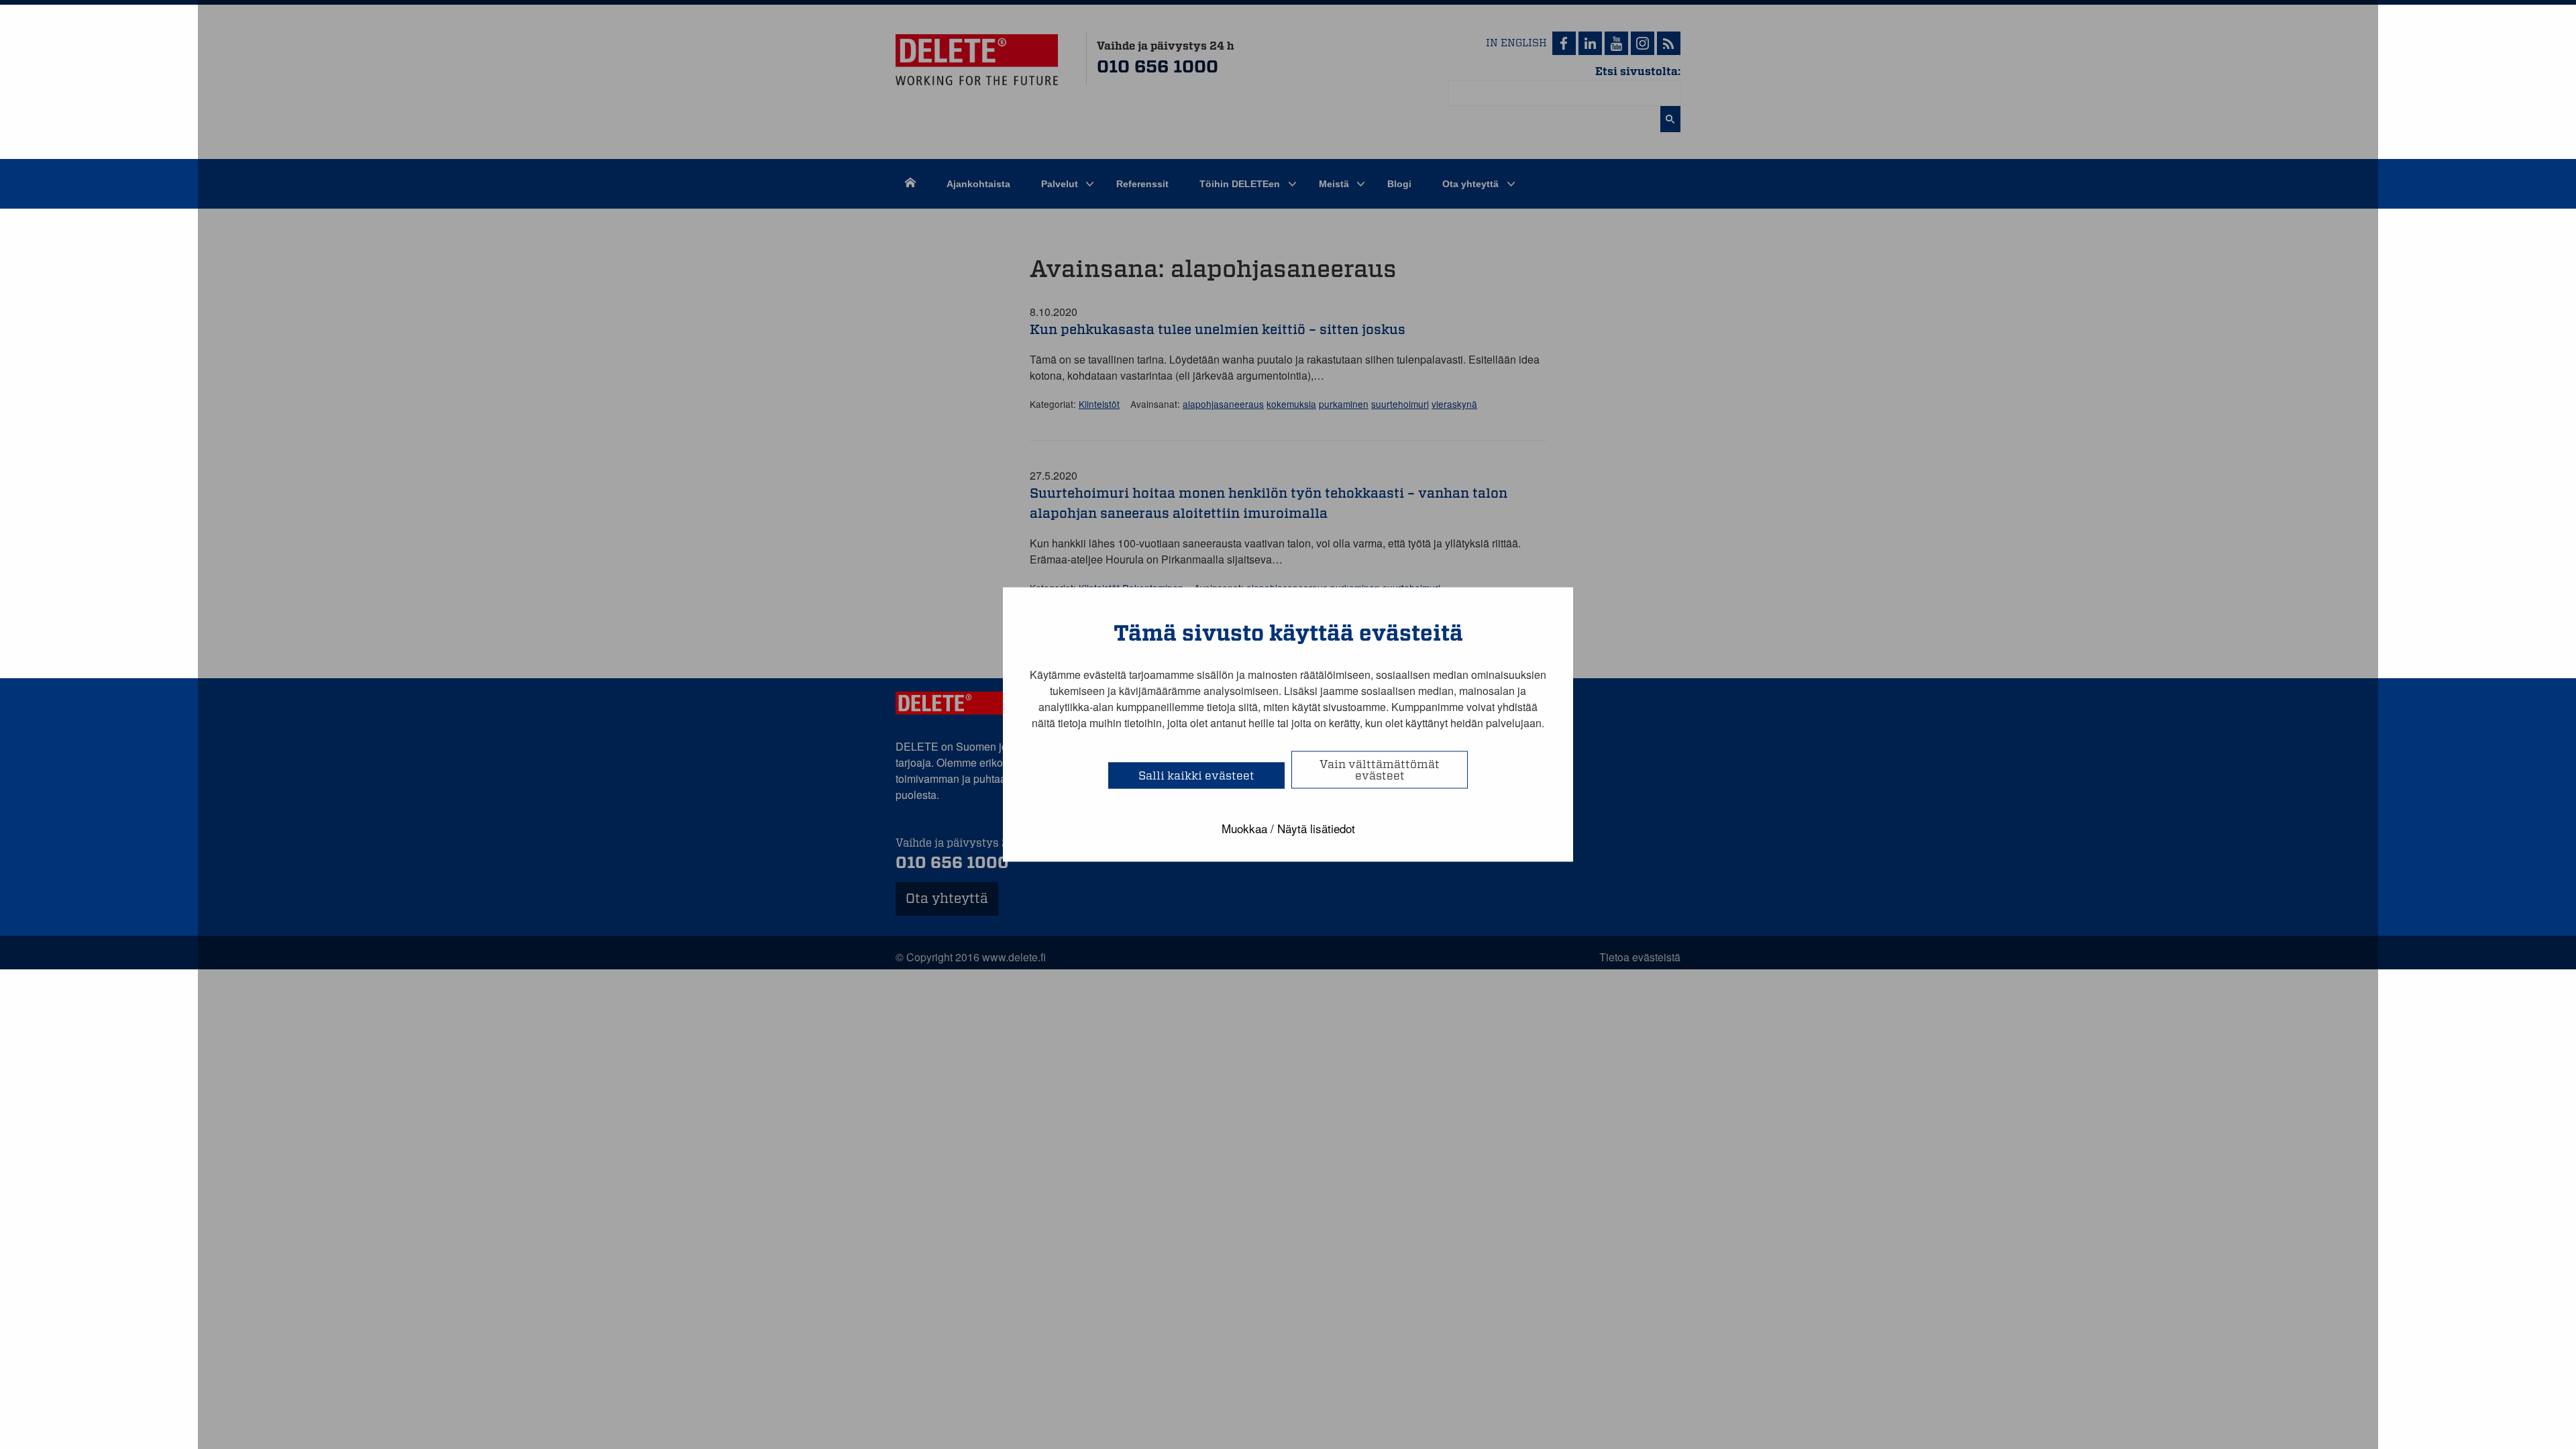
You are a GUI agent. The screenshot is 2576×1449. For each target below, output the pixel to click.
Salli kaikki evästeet (1196, 776)
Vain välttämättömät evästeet (1380, 770)
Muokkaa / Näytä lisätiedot (1288, 828)
